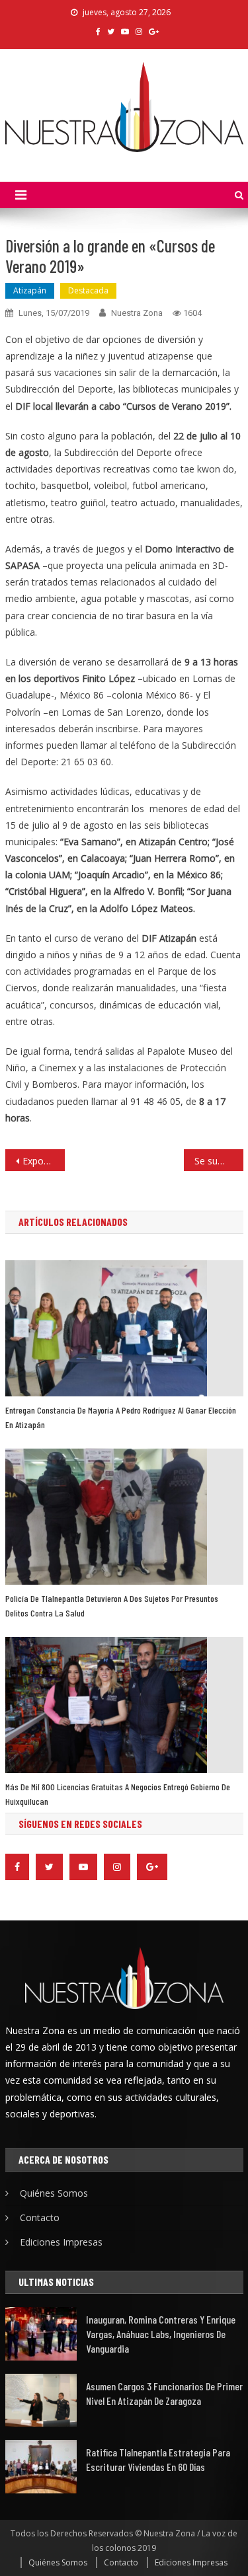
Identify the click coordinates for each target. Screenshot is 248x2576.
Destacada (88, 290)
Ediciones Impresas (61, 2242)
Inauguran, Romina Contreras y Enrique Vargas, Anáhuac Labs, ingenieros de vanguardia (161, 2334)
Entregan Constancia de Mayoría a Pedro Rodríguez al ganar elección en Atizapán (121, 1417)
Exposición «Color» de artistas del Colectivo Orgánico (44, 1161)
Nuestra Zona (137, 313)
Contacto (40, 2217)
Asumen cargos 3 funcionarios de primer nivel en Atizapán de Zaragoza (164, 2393)
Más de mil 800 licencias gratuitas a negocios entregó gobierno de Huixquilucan (118, 1794)
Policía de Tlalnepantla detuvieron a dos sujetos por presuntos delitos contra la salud (112, 1606)
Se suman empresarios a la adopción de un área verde (219, 1161)
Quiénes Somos (54, 2193)
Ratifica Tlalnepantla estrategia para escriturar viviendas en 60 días (158, 2459)
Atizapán (30, 290)
